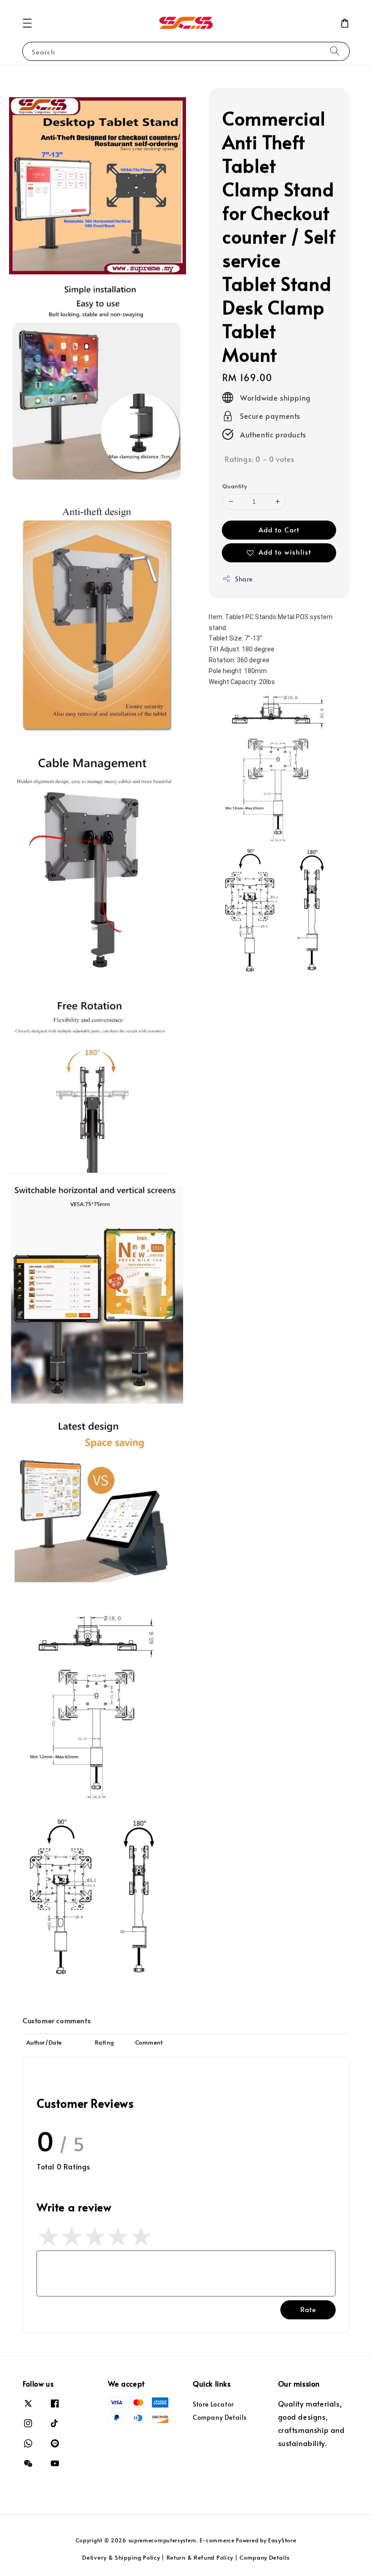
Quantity (235, 486)
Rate (308, 2309)
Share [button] (244, 579)
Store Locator (213, 2404)
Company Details (220, 2417)
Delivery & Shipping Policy (121, 2557)
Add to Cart (279, 529)
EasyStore (282, 2540)
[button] (27, 23)
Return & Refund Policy (200, 2557)
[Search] (335, 51)
